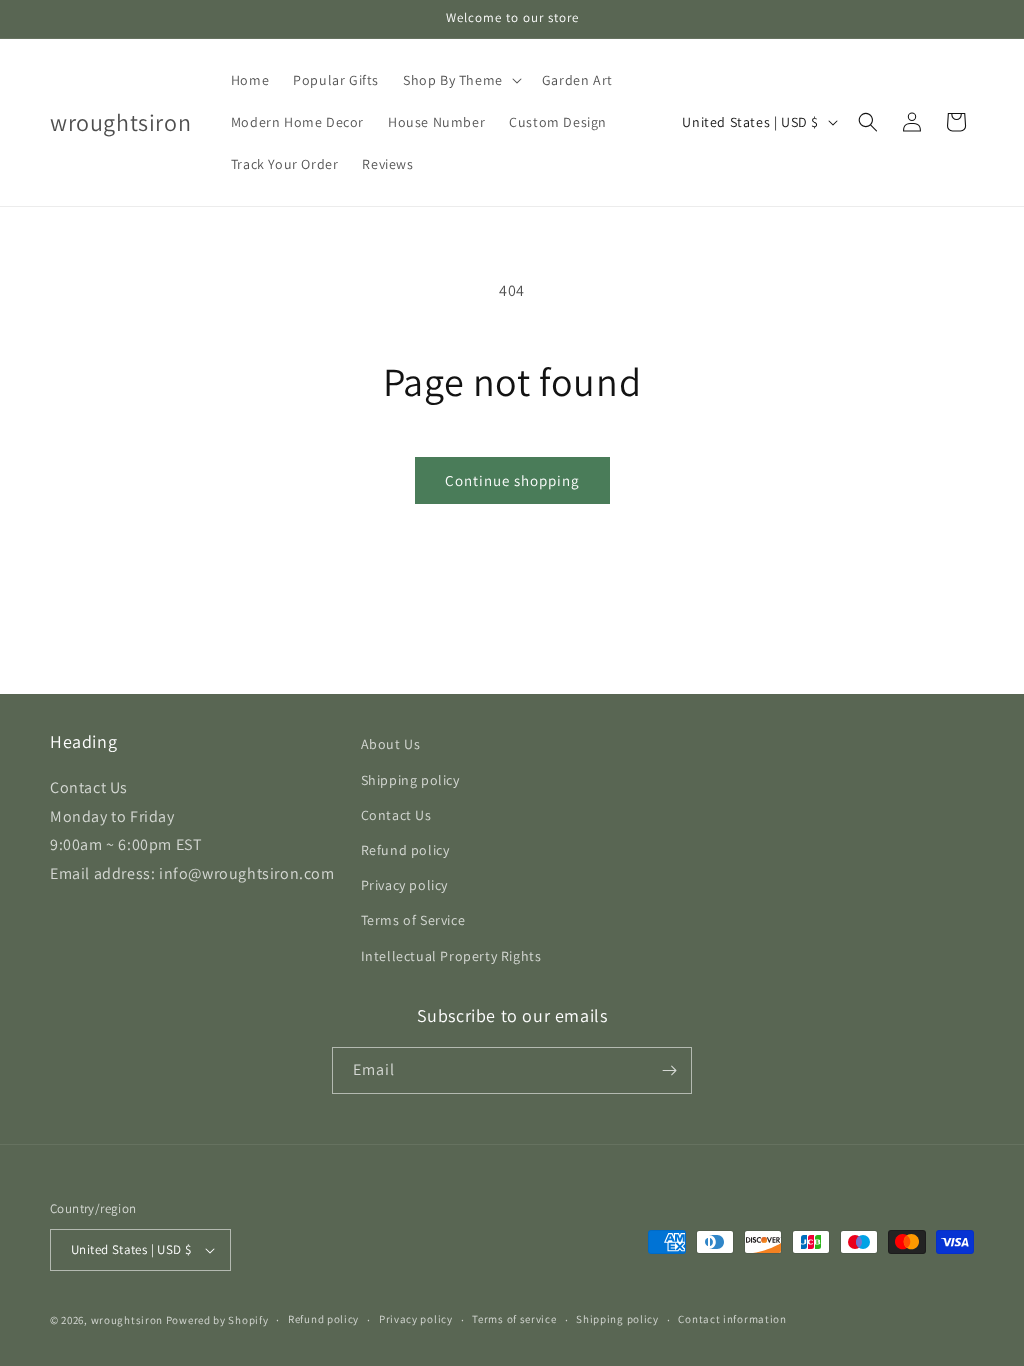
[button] (460, 80)
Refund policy (405, 850)
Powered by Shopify (217, 1320)
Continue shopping (512, 480)
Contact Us (396, 815)
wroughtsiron (127, 1320)
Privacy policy (404, 885)
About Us (391, 744)
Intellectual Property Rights (451, 956)
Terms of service (514, 1319)
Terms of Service (413, 920)
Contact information (732, 1319)
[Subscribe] (669, 1070)
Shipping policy (410, 780)
